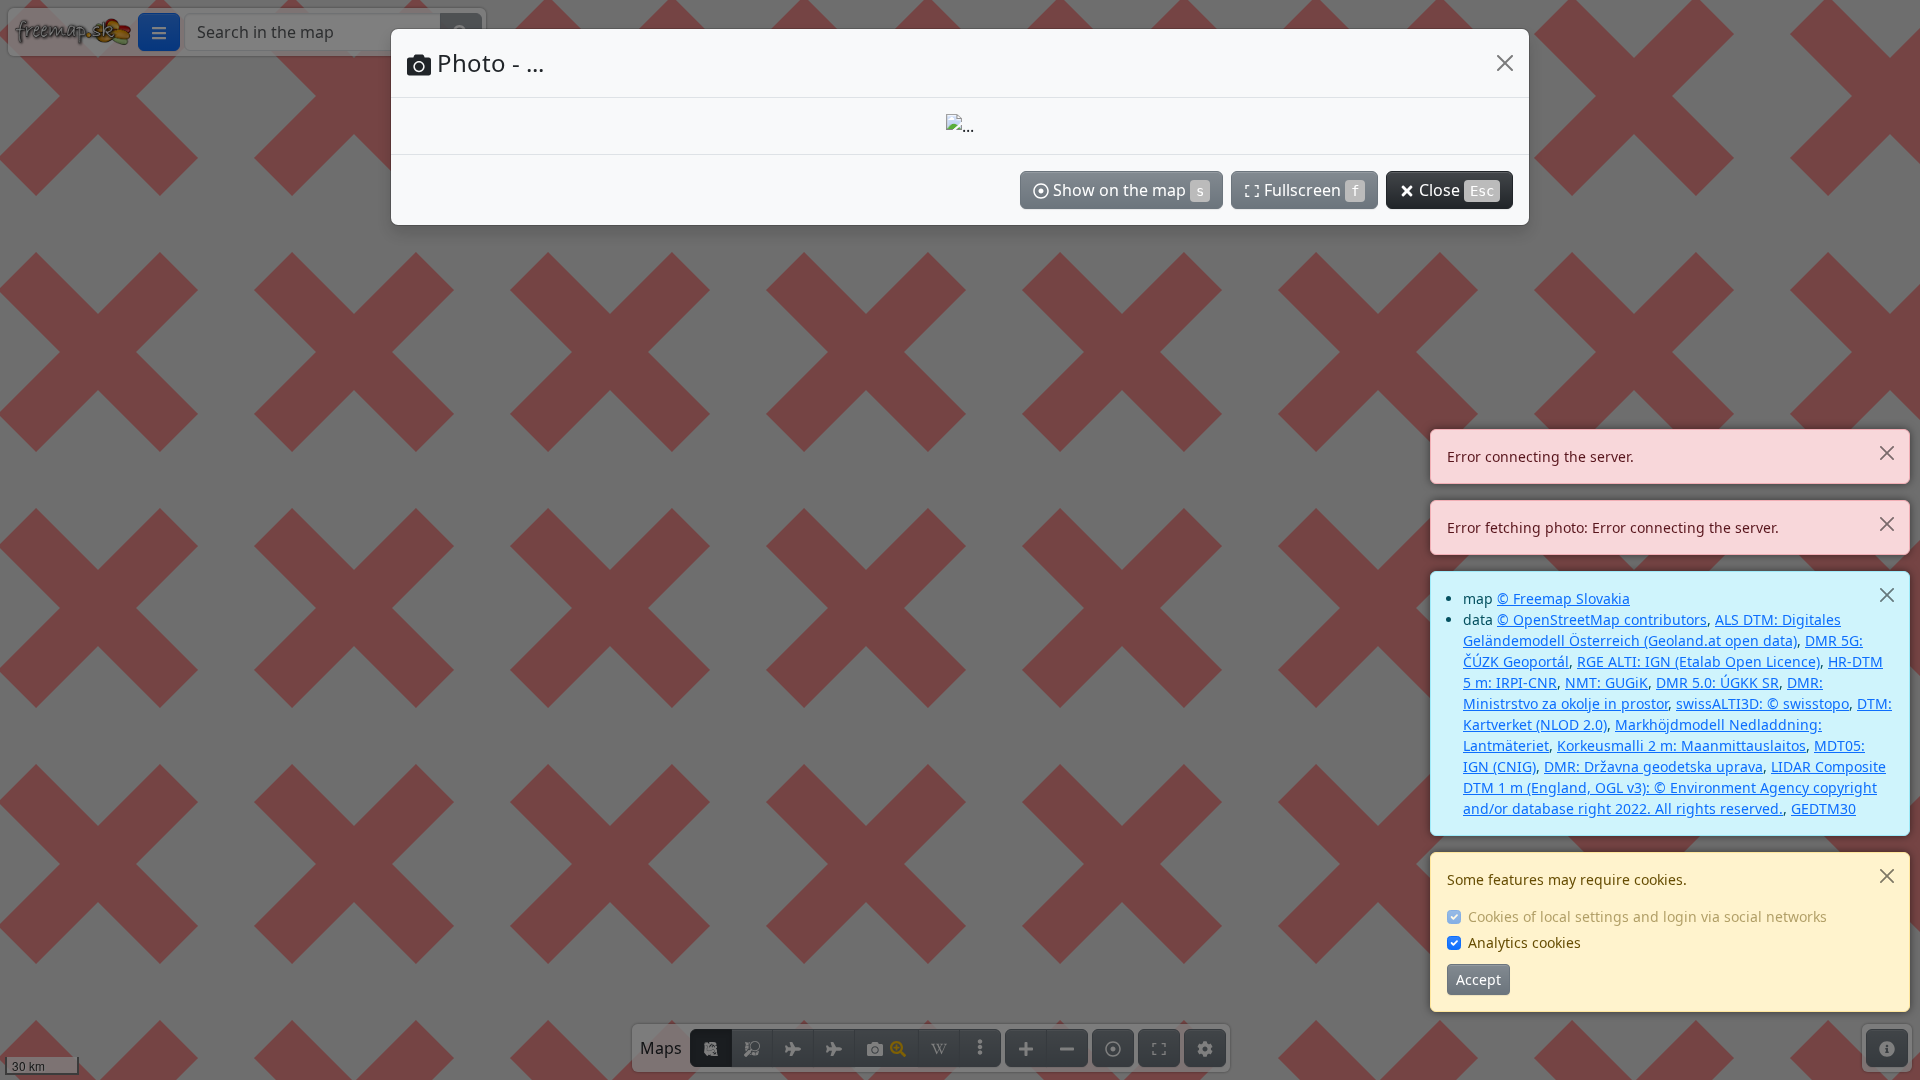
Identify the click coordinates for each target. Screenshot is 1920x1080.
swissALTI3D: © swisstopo (1762, 703)
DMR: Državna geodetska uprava (1653, 766)
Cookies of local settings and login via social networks (1647, 916)
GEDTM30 (1823, 808)
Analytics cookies (1524, 942)
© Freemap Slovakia (1563, 598)
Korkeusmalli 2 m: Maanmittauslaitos (1681, 745)
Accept (1478, 979)
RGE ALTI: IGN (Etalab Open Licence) (1698, 661)
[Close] (1886, 452)
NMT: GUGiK (1606, 682)
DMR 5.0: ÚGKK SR (1717, 682)
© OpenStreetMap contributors (1602, 619)
